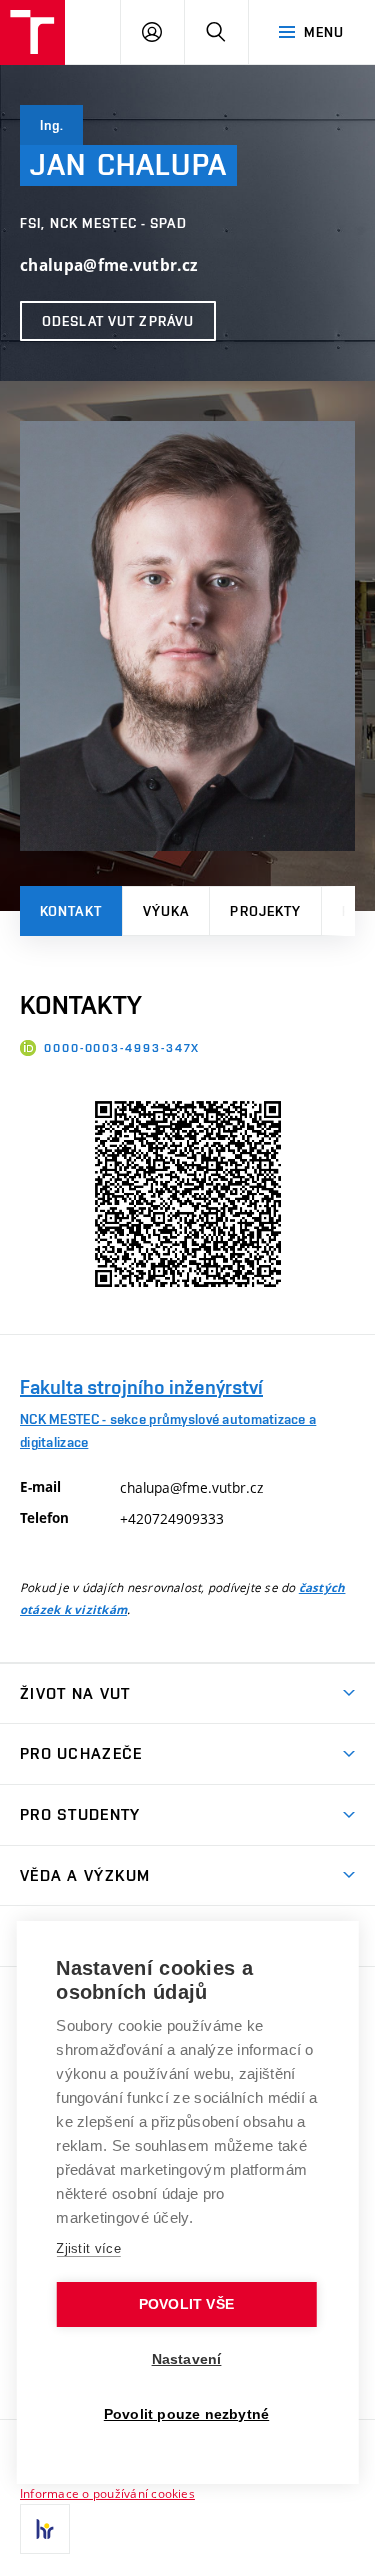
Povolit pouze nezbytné (186, 2414)
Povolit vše (186, 2304)
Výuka (166, 911)
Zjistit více (88, 2248)
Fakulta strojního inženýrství (141, 1387)
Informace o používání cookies (107, 2493)
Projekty (265, 911)
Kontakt (71, 911)
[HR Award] (45, 2529)
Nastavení (187, 2359)
